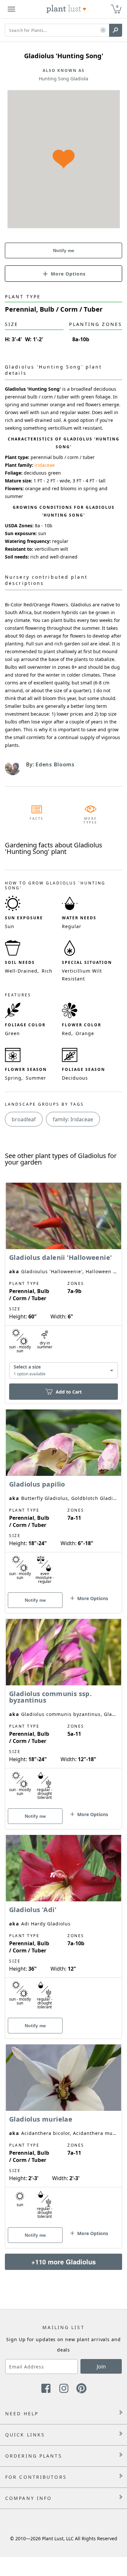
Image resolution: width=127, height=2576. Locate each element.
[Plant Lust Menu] (11, 9)
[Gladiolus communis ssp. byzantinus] (63, 1713)
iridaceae (45, 465)
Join (101, 2367)
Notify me (64, 250)
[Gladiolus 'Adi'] (63, 1925)
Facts (37, 818)
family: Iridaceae (73, 1119)
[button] (103, 30)
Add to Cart (69, 1392)
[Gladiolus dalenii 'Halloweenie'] (63, 1282)
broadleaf (24, 1119)
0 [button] (117, 6)
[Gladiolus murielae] (63, 2135)
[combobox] (63, 1371)
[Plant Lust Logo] (66, 9)
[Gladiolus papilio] (63, 1500)
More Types (90, 820)
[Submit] (116, 30)
